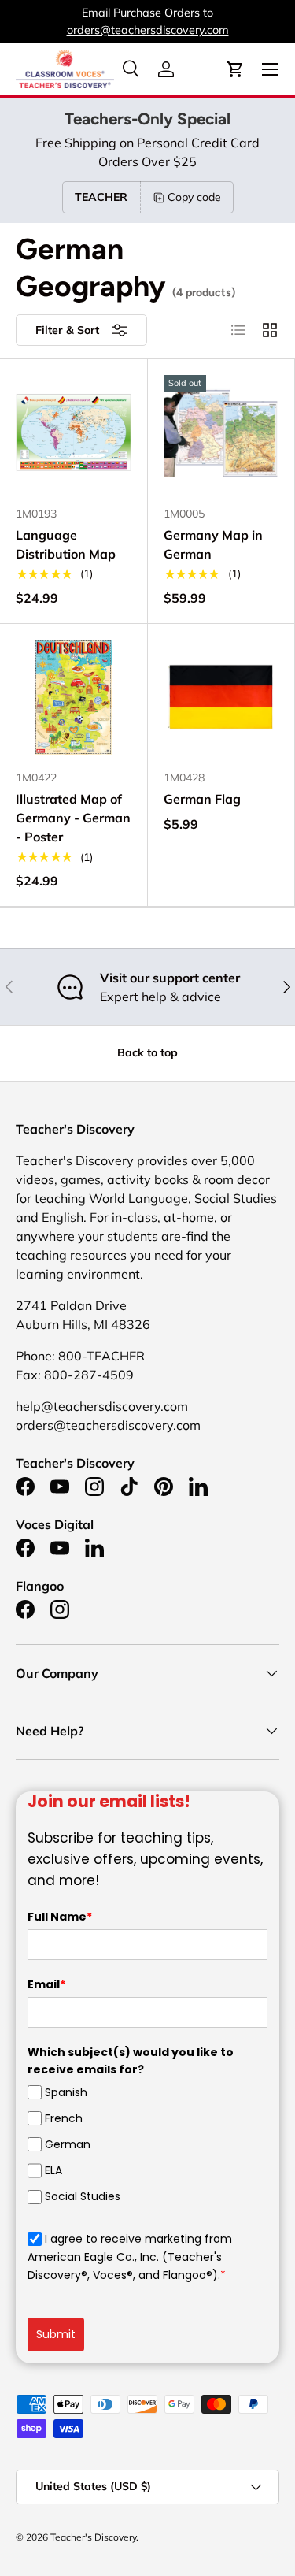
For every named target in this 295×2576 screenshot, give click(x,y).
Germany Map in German (213, 544)
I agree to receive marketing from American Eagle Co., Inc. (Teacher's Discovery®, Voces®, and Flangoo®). (130, 2257)
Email (46, 1984)
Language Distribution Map (66, 544)
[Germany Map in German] (221, 433)
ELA (53, 2170)
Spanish (66, 2092)
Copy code (194, 197)
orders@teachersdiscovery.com (148, 30)
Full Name (60, 1917)
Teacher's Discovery (93, 2537)
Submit (56, 2334)
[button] (235, 69)
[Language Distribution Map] (74, 433)
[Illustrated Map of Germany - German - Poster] (74, 698)
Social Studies (83, 2196)
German (68, 2144)
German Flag (202, 799)
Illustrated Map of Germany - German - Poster (73, 818)
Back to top (147, 1052)
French (64, 2118)
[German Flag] (221, 698)
